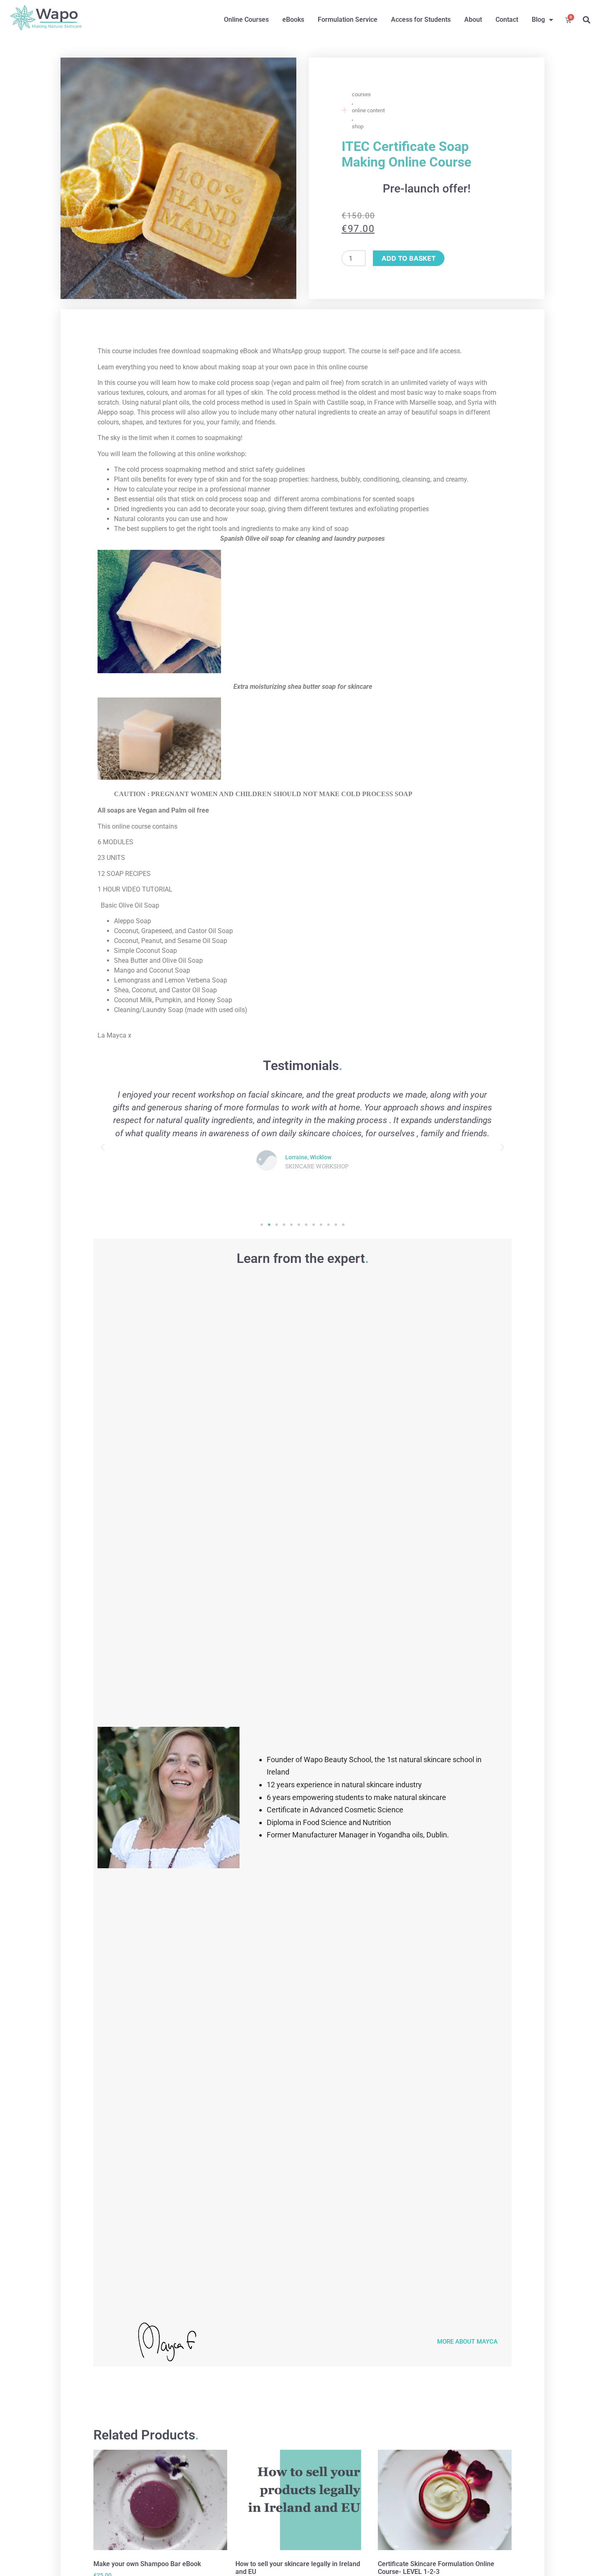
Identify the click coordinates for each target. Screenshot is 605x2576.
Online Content (368, 110)
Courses (361, 94)
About (473, 20)
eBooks (293, 20)
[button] (586, 20)
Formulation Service (348, 20)
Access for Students (421, 20)
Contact (507, 20)
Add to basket (409, 258)
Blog (538, 20)
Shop (358, 126)
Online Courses (246, 20)
